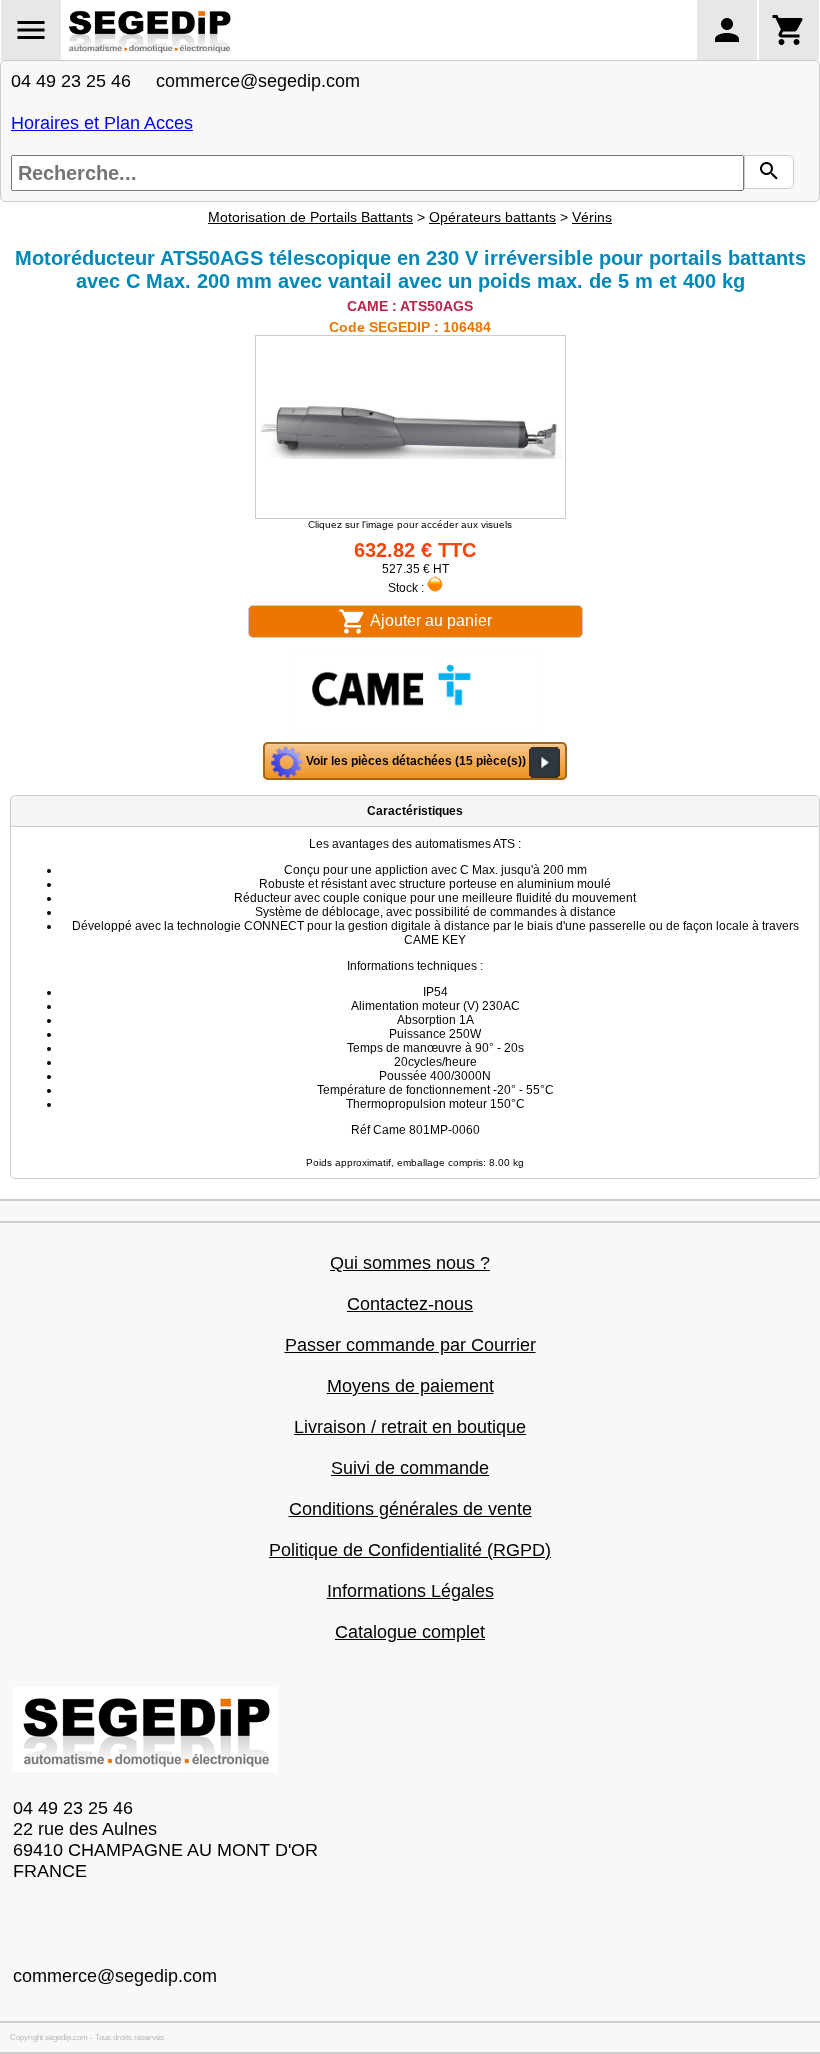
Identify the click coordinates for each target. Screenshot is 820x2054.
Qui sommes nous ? (410, 1263)
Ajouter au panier (429, 620)
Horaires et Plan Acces (102, 123)
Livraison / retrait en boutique (410, 1427)
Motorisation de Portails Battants (310, 217)
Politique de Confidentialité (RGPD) (410, 1550)
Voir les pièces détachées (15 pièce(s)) (416, 761)
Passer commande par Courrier (410, 1345)
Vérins (592, 217)
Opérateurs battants (492, 217)
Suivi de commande (410, 1468)
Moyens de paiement (410, 1386)
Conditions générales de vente (410, 1509)
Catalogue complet (410, 1632)
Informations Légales (410, 1591)
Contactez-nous (410, 1304)
